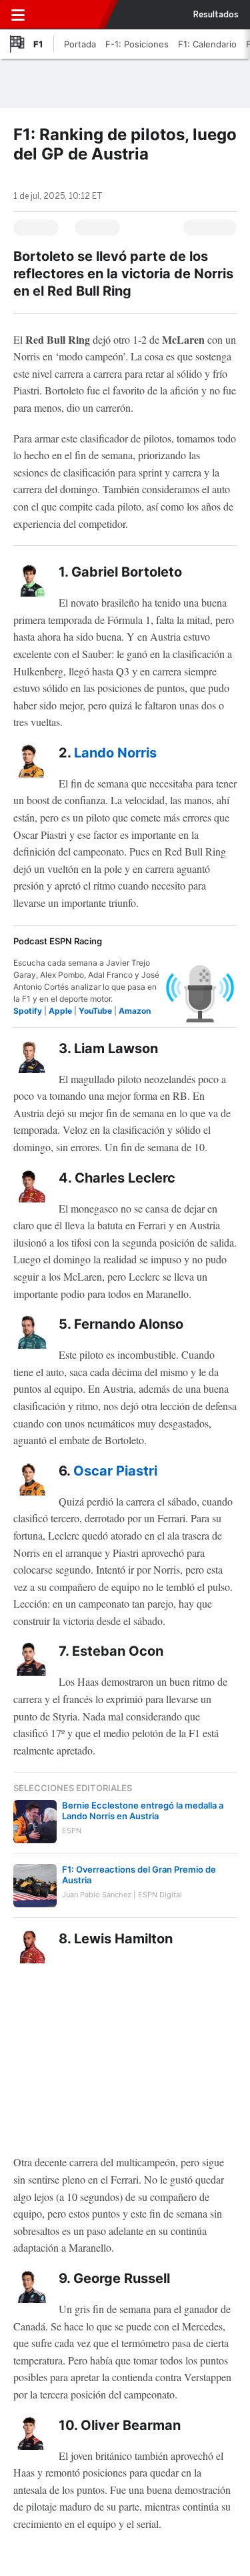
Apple (60, 1011)
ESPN (69, 15)
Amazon (135, 1011)
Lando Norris (115, 753)
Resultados (216, 15)
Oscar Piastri (115, 1471)
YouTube (95, 1011)
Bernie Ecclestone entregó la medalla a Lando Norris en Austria (143, 1811)
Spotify (28, 1011)
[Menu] (18, 15)
